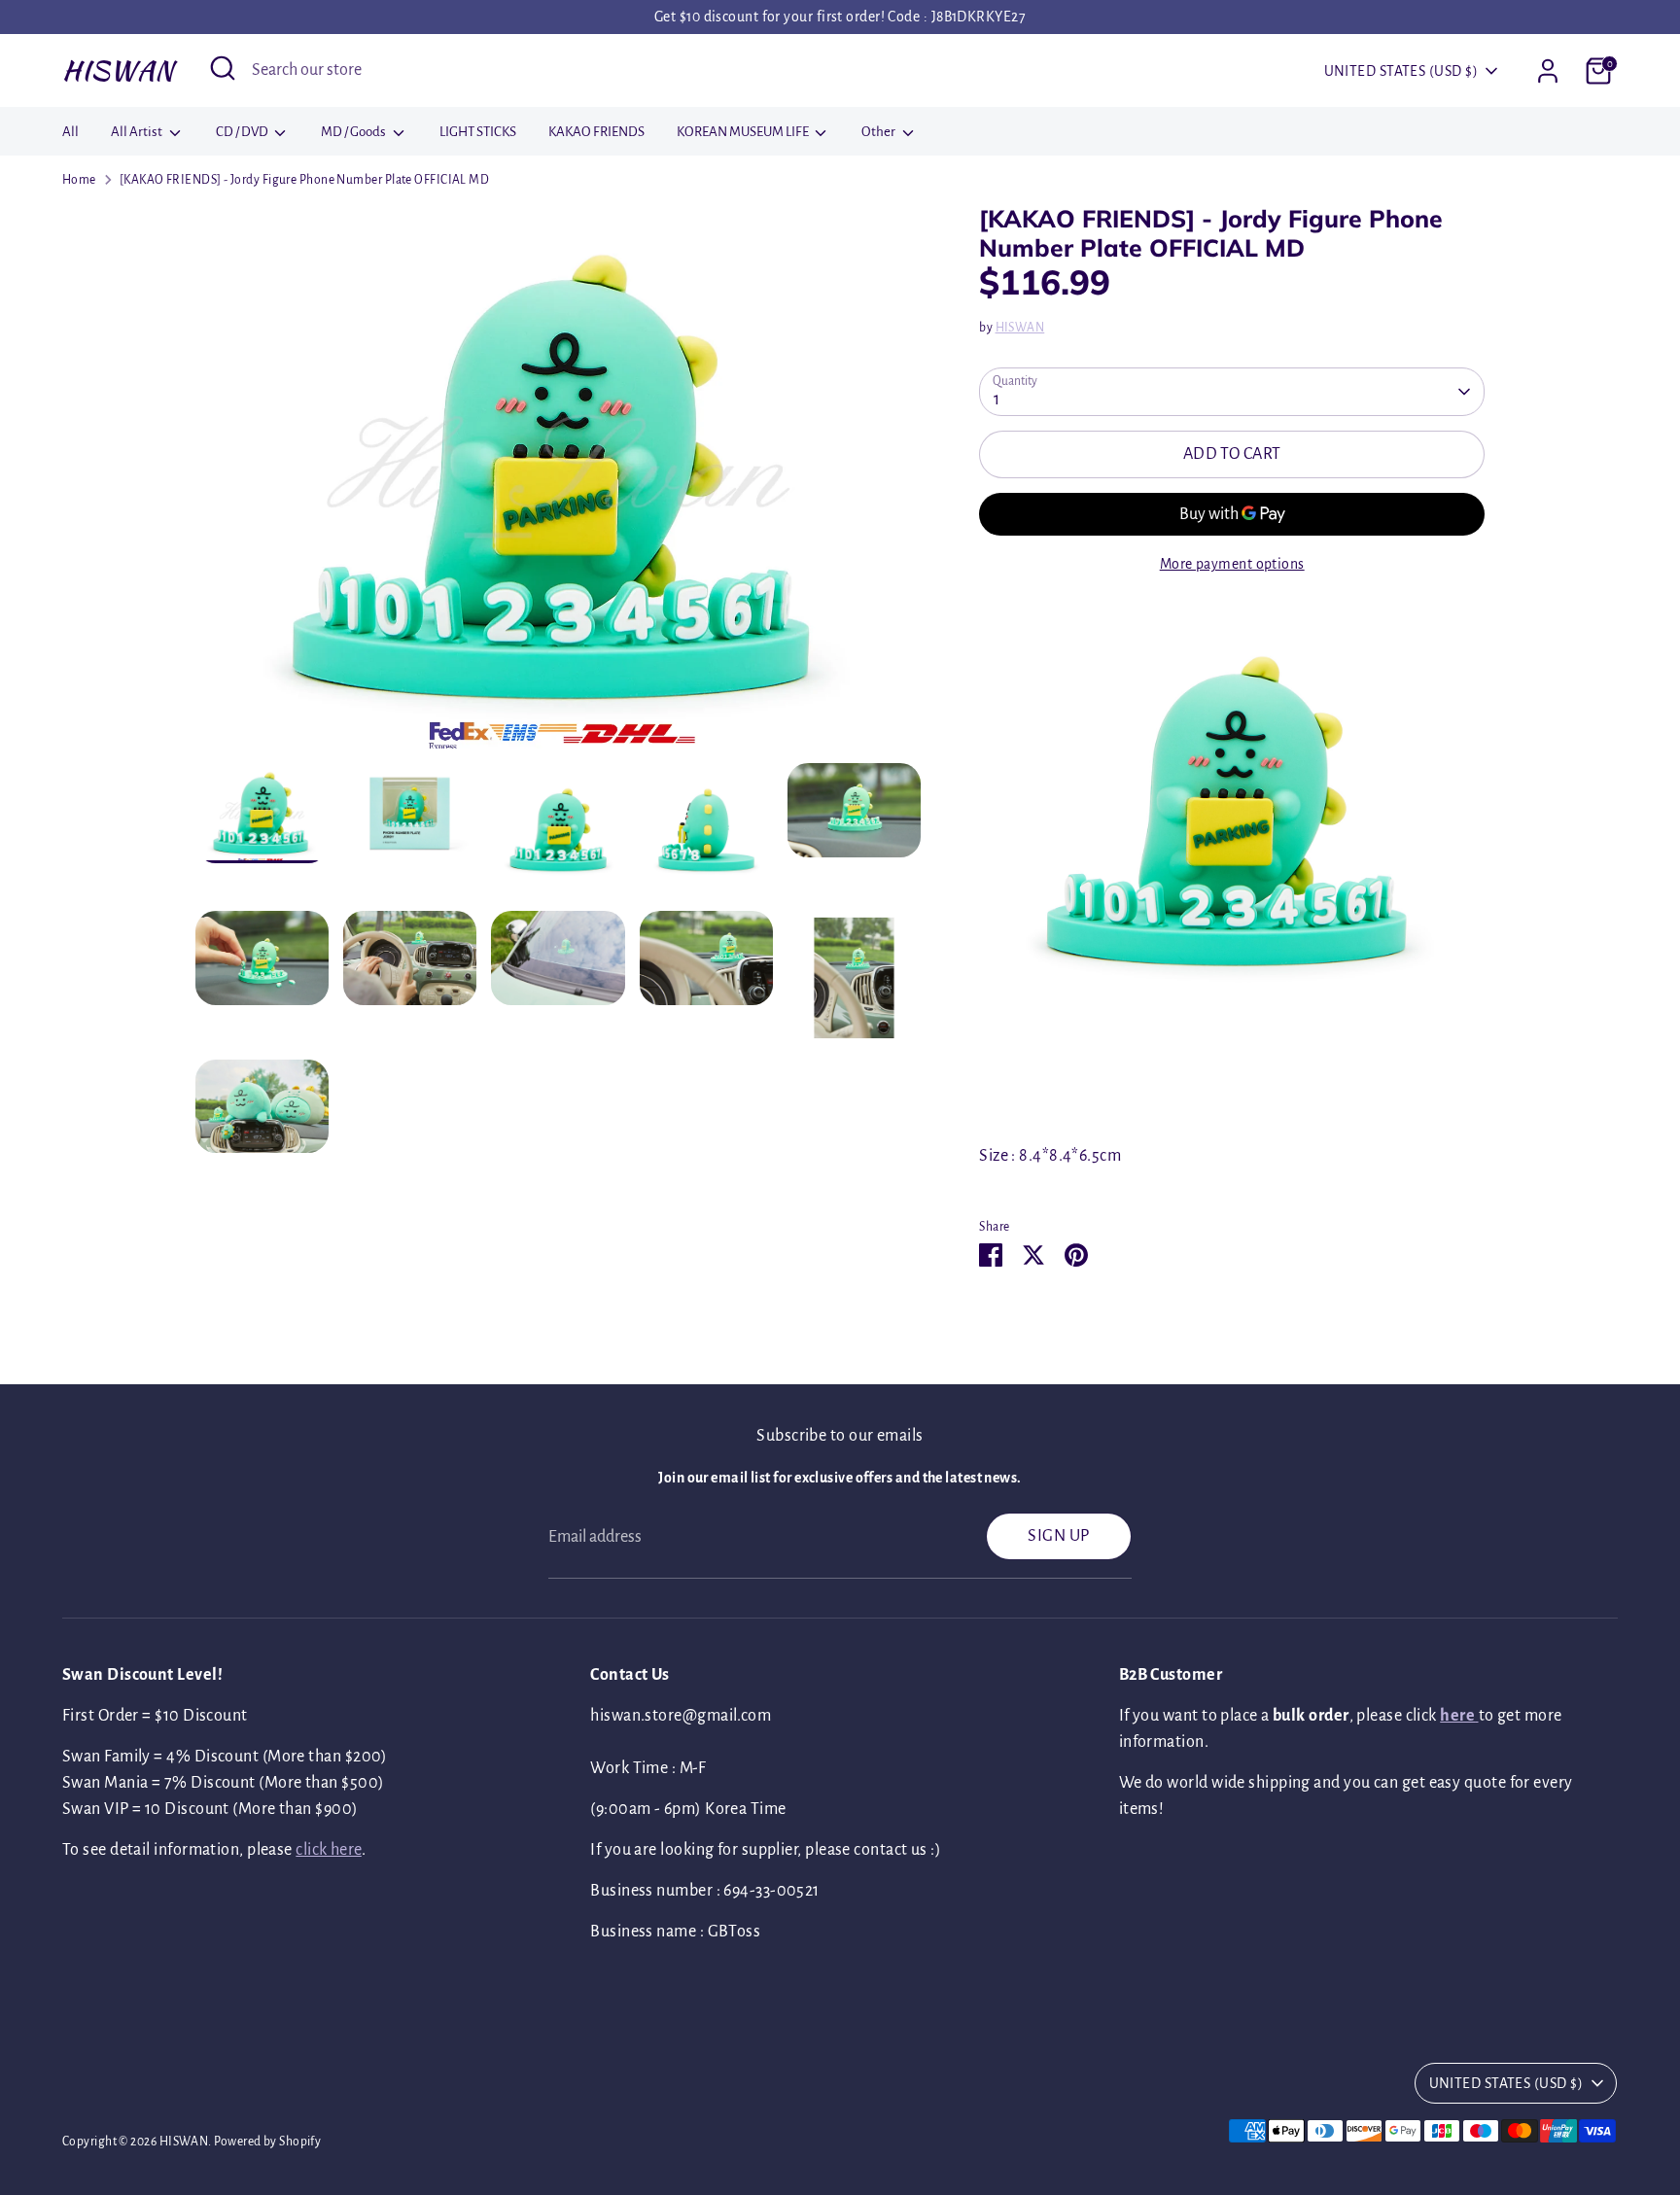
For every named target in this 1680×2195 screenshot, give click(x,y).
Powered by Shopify (267, 2142)
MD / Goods (354, 132)
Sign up (1058, 1536)
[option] (559, 484)
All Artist (138, 132)
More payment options (1232, 564)
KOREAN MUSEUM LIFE (744, 132)
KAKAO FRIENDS (596, 132)
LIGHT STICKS (478, 132)
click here (329, 1850)
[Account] (1548, 71)
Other (879, 132)
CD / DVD (243, 132)
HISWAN (118, 70)
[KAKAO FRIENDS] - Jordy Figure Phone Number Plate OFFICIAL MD (304, 180)
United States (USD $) (1401, 71)
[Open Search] (223, 68)
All (70, 132)
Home (79, 180)
